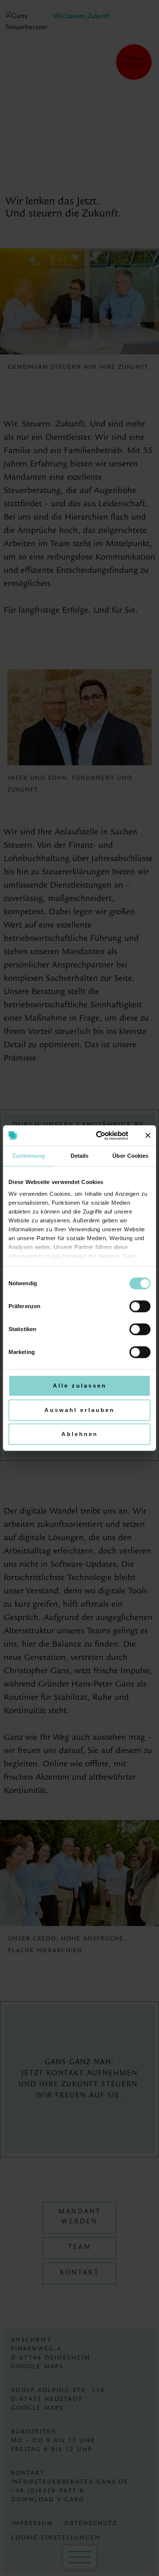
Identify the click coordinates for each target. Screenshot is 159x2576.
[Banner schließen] (148, 1136)
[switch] (140, 1306)
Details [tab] (80, 1156)
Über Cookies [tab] (130, 1156)
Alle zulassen (80, 1386)
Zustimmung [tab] (29, 1156)
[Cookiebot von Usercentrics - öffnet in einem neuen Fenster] (97, 1136)
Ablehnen (80, 1434)
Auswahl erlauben (79, 1410)
